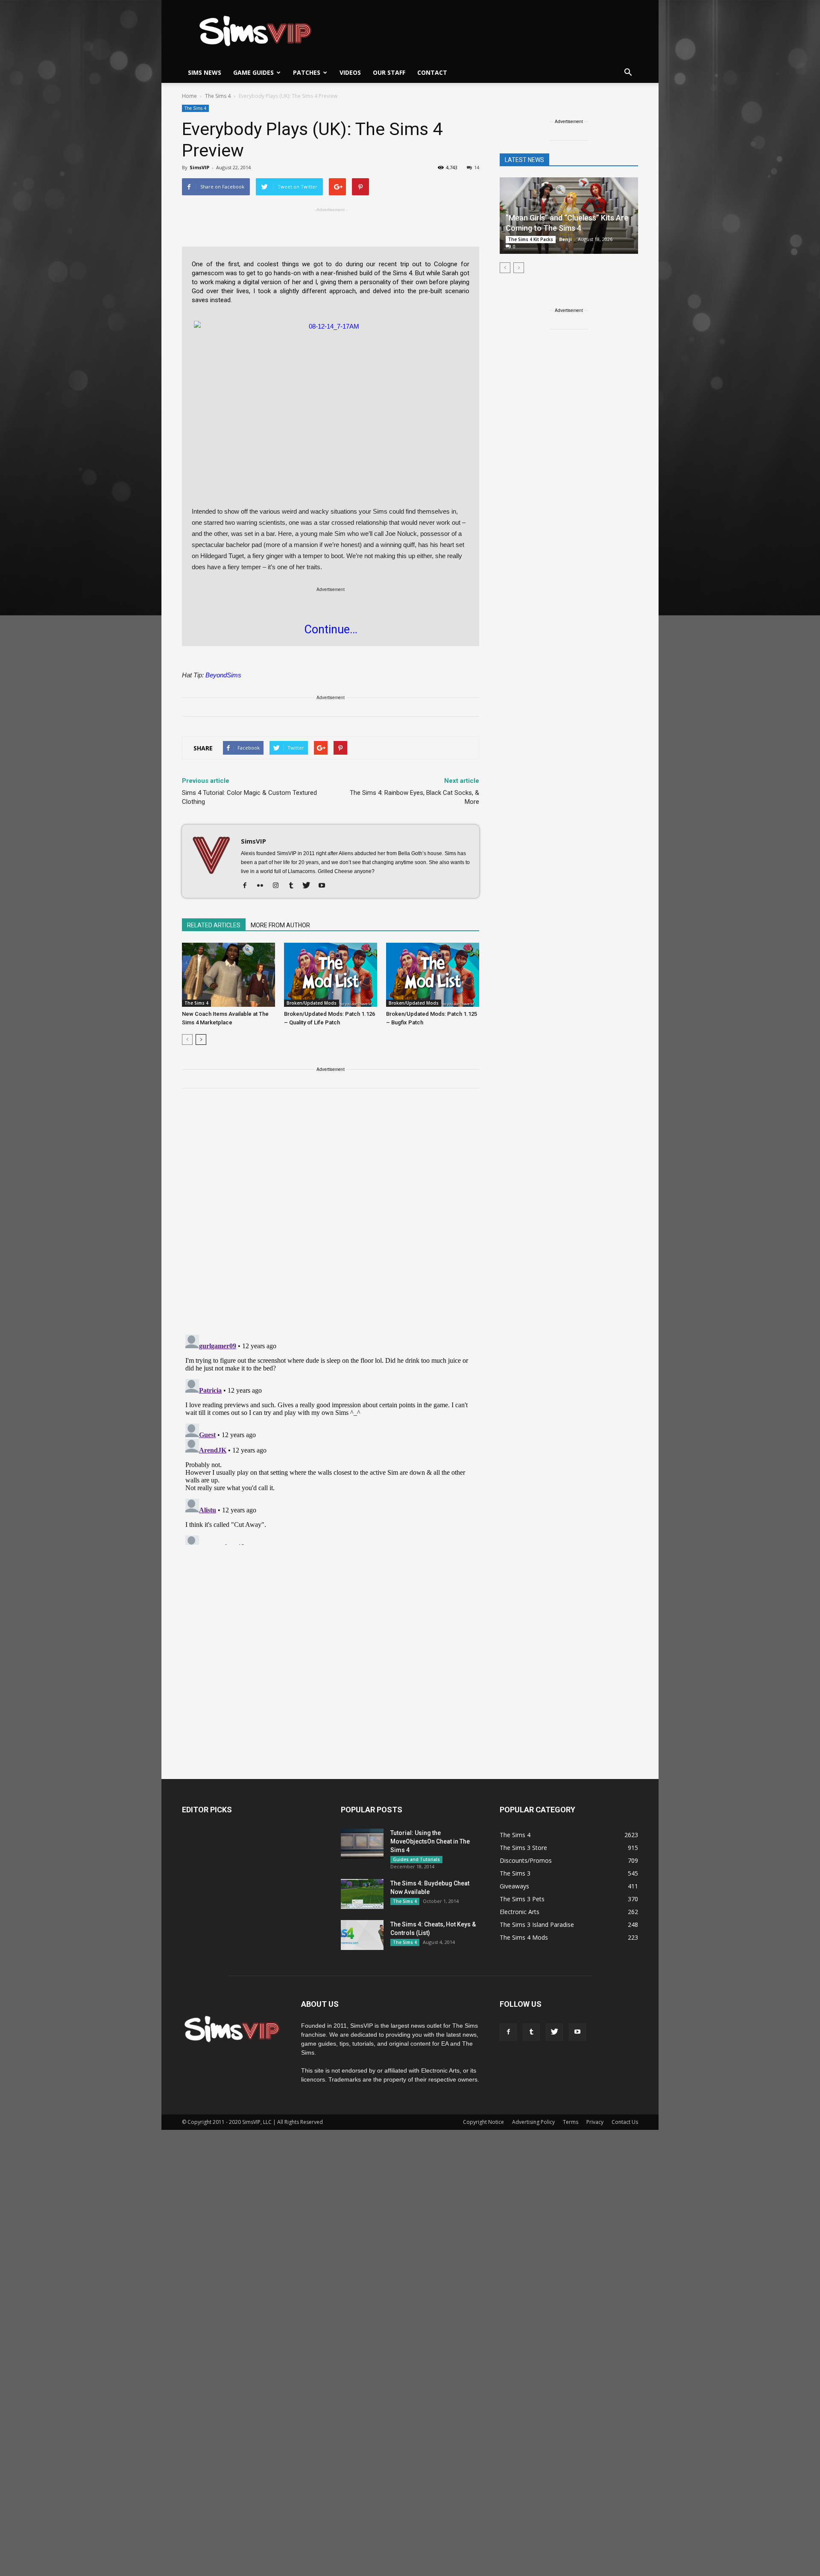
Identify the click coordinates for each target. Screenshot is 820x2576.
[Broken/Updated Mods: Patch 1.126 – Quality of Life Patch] (331, 975)
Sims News (205, 72)
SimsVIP (199, 167)
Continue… (331, 629)
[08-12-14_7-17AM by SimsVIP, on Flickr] (331, 398)
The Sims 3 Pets (522, 1899)
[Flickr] (263, 886)
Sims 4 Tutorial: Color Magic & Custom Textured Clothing (249, 797)
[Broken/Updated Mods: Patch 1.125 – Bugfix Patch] (433, 975)
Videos (350, 72)
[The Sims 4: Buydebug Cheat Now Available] (362, 1894)
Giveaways (514, 1886)
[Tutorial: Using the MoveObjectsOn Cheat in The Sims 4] (362, 1844)
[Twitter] (309, 886)
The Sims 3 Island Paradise (537, 1925)
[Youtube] (325, 886)
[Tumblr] (294, 886)
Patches (307, 72)
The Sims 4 (195, 108)
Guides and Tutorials (416, 1859)
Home (189, 96)
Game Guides (253, 72)
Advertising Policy (533, 2122)
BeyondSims (223, 675)
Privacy (595, 2122)
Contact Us (625, 2122)
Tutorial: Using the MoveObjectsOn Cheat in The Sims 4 (430, 1841)
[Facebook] (248, 886)
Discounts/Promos (526, 1860)
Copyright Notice (483, 2122)
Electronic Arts (520, 1912)
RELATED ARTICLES (214, 925)
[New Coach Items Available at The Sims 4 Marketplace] (228, 975)
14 (477, 167)
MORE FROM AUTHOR (280, 925)
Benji (565, 239)
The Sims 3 (515, 1873)
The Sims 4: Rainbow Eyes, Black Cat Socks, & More (414, 797)
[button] (628, 73)
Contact (432, 72)
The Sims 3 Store (523, 1848)
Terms (571, 2122)
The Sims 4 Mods (524, 1937)
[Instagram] (279, 886)
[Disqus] (331, 1217)
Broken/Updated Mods (312, 1003)
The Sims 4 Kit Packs (531, 239)
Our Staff (389, 72)
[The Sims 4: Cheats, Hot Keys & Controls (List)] (362, 1935)
